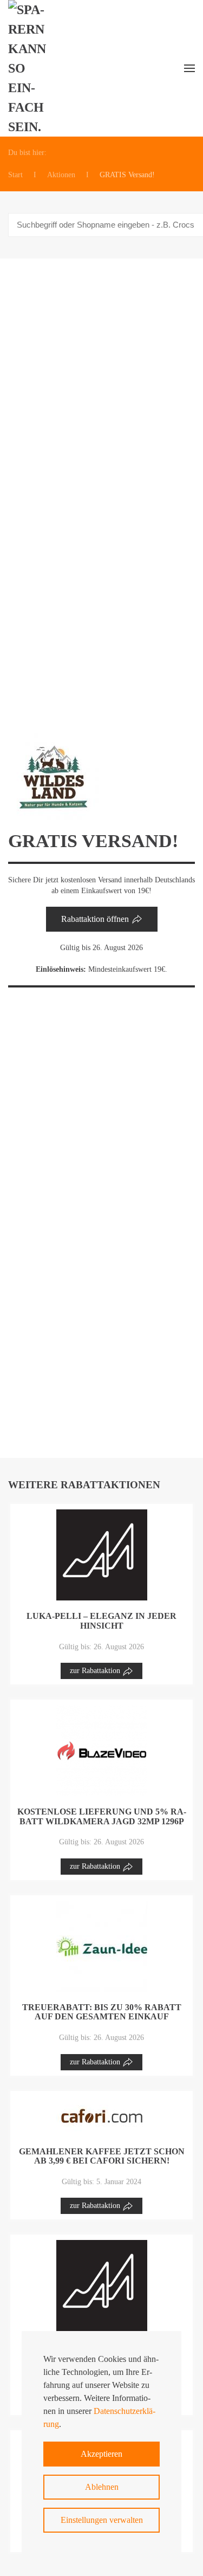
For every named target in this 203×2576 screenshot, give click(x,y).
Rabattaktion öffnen (95, 919)
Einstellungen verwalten (102, 2520)
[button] (189, 68)
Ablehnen (102, 2487)
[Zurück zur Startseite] (33, 68)
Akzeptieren (101, 2454)
